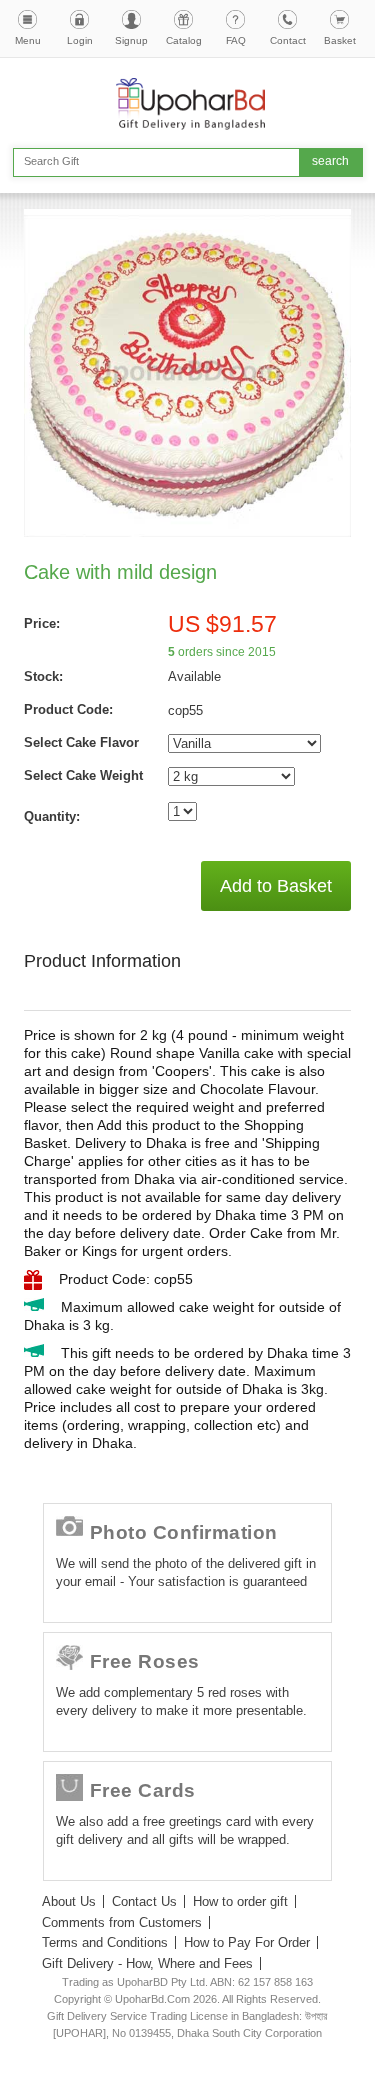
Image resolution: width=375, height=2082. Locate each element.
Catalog (184, 40)
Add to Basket (276, 886)
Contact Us (144, 1901)
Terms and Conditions (105, 1942)
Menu (28, 40)
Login (80, 40)
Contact (288, 40)
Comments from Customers (122, 1922)
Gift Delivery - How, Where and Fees (147, 1963)
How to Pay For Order (247, 1942)
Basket (340, 40)
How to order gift (240, 1901)
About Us (69, 1901)
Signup (131, 40)
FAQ (236, 40)
